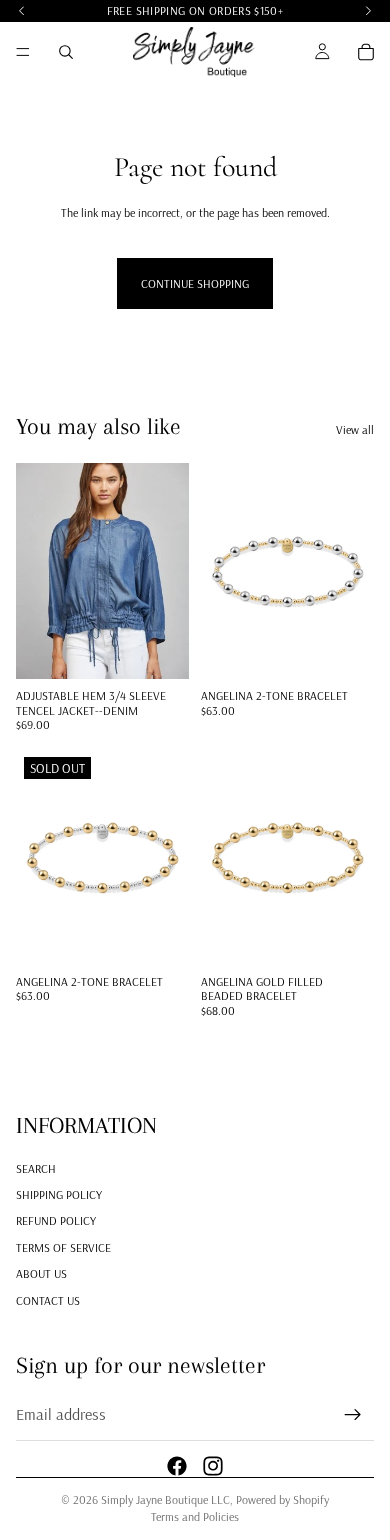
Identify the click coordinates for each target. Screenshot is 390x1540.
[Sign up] (353, 1415)
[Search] (66, 52)
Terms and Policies (195, 1516)
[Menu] (23, 52)
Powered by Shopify (282, 1499)
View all (355, 429)
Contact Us (48, 1299)
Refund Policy (56, 1220)
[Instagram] (213, 1465)
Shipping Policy (59, 1194)
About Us (41, 1273)
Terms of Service (63, 1246)
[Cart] (366, 52)
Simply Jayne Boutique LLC (165, 1499)
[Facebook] (177, 1465)
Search (36, 1167)
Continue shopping (195, 283)
